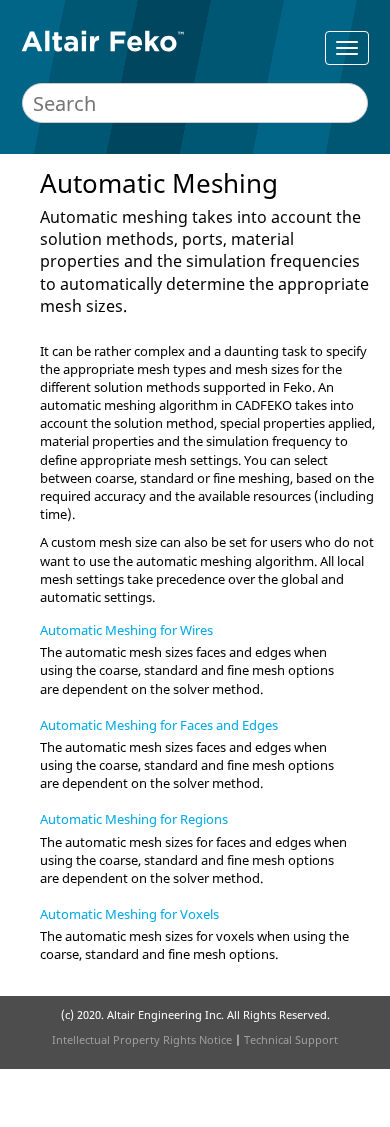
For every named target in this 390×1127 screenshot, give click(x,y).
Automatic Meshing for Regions (134, 819)
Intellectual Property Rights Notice (142, 1039)
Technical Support (291, 1039)
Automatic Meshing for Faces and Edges (159, 725)
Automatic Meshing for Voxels (129, 914)
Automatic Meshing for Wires (126, 630)
